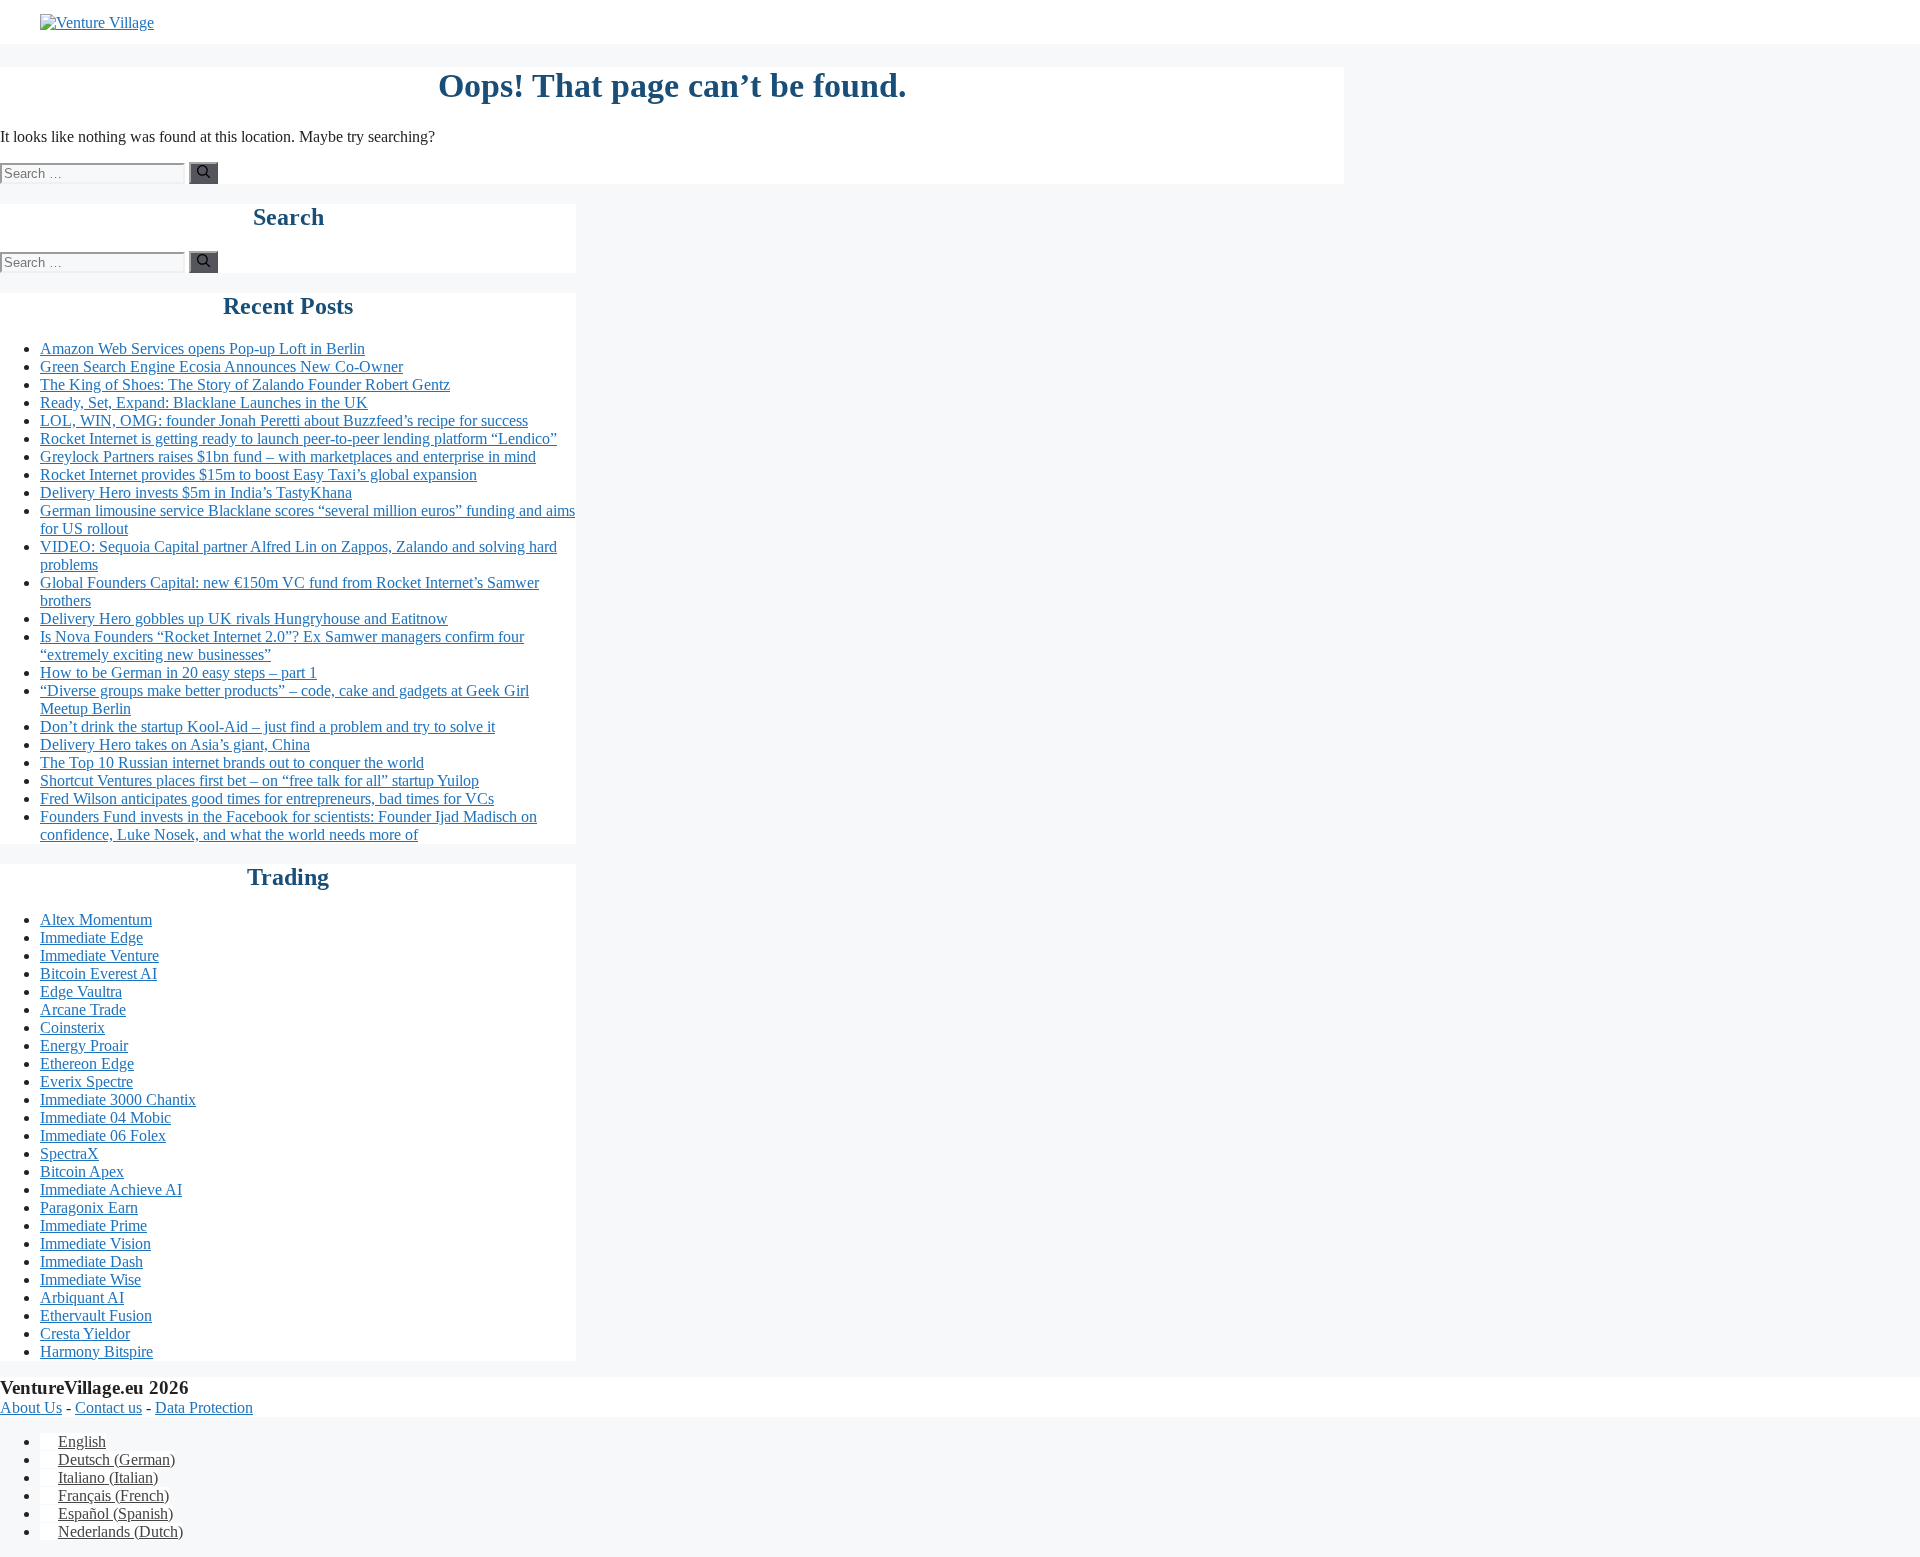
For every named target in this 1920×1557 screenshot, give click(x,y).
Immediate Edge (91, 937)
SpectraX (69, 1153)
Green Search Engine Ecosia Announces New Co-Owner (221, 366)
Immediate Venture (99, 955)
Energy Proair (84, 1045)
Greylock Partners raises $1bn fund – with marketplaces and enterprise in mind (288, 456)
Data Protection (204, 1407)
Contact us (108, 1407)
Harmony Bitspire (96, 1351)
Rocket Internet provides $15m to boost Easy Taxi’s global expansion (258, 474)
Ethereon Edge (87, 1063)
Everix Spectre (86, 1081)
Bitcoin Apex (82, 1171)
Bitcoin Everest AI (98, 973)
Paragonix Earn (89, 1207)
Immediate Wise (90, 1279)
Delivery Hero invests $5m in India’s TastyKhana (196, 492)
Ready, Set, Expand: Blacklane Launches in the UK (204, 402)
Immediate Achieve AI (111, 1189)
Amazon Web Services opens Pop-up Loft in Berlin (202, 348)
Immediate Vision (95, 1243)
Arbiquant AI (82, 1297)
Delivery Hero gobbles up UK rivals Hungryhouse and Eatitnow (244, 618)
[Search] (203, 173)
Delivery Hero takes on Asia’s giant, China (175, 744)
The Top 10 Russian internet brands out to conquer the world (232, 762)
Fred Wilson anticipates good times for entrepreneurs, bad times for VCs (267, 798)
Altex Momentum (96, 919)
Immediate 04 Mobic (105, 1117)
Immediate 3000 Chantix (118, 1099)
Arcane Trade (83, 1009)
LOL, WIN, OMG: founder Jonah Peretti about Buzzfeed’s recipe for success (284, 420)
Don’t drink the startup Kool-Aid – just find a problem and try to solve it (267, 726)
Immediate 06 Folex (103, 1135)
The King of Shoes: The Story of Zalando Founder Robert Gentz (245, 384)
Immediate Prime (93, 1225)
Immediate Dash (91, 1261)
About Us (31, 1407)
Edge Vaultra (81, 991)
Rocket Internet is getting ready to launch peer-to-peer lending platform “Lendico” (298, 438)
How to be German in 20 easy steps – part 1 (178, 672)
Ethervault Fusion (96, 1315)
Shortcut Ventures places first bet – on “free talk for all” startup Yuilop (259, 780)
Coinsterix (72, 1027)
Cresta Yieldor (85, 1333)
